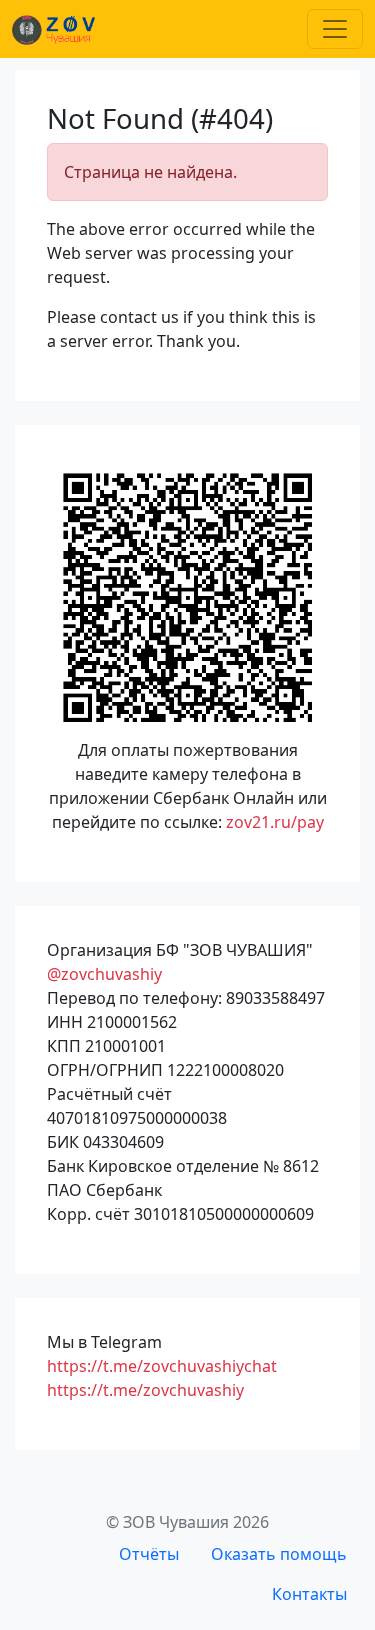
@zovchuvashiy (104, 974)
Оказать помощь (279, 1554)
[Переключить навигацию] (335, 29)
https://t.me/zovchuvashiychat (162, 1366)
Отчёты (149, 1554)
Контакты (309, 1594)
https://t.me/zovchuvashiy (145, 1390)
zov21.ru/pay (275, 822)
